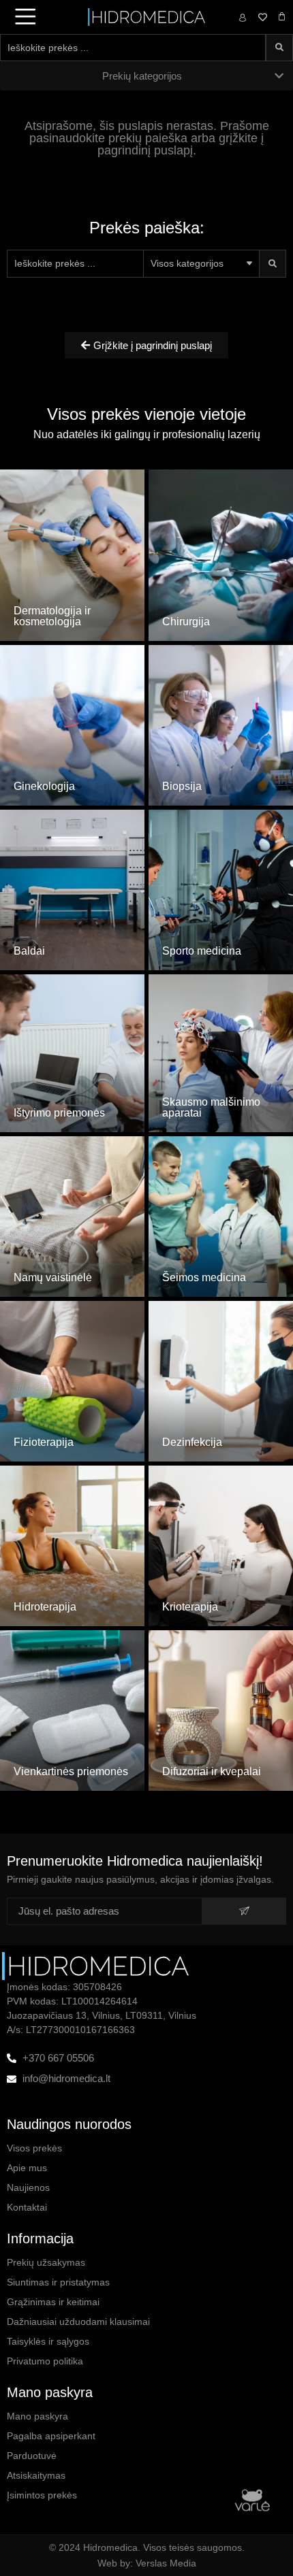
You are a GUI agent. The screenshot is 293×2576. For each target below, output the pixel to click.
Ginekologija (44, 786)
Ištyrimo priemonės (59, 1113)
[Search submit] (279, 48)
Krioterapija (190, 1607)
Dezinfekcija (192, 1442)
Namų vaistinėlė (53, 1277)
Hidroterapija (45, 1607)
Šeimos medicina (204, 1277)
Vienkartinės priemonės (71, 1771)
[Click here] (72, 531)
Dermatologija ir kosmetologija (52, 616)
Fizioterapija (44, 1442)
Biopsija (182, 786)
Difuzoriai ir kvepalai (212, 1771)
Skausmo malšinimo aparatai (211, 1107)
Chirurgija (186, 622)
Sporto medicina (202, 951)
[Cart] (282, 17)
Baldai (29, 951)
